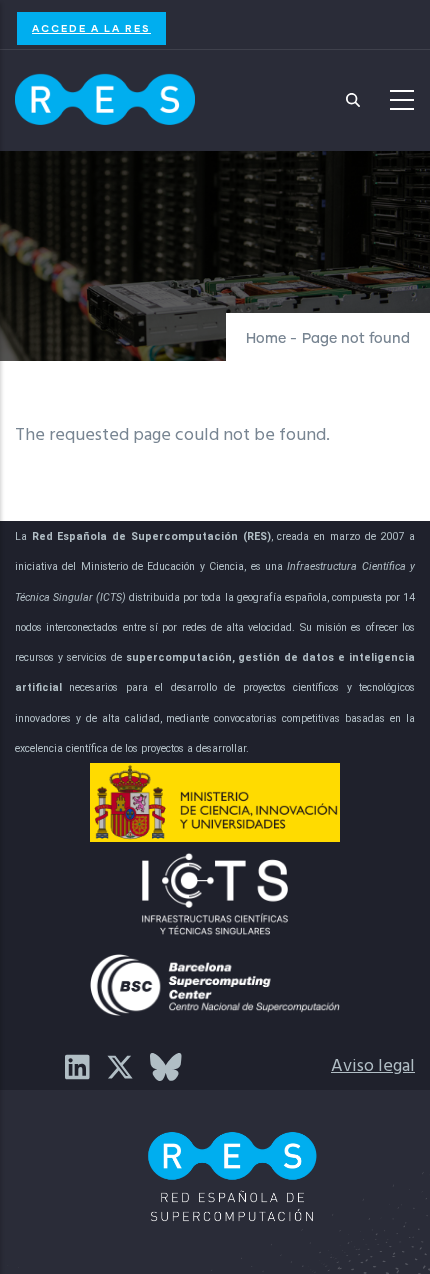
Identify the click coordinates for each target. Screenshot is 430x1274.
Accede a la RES (91, 28)
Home (266, 339)
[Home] (105, 95)
